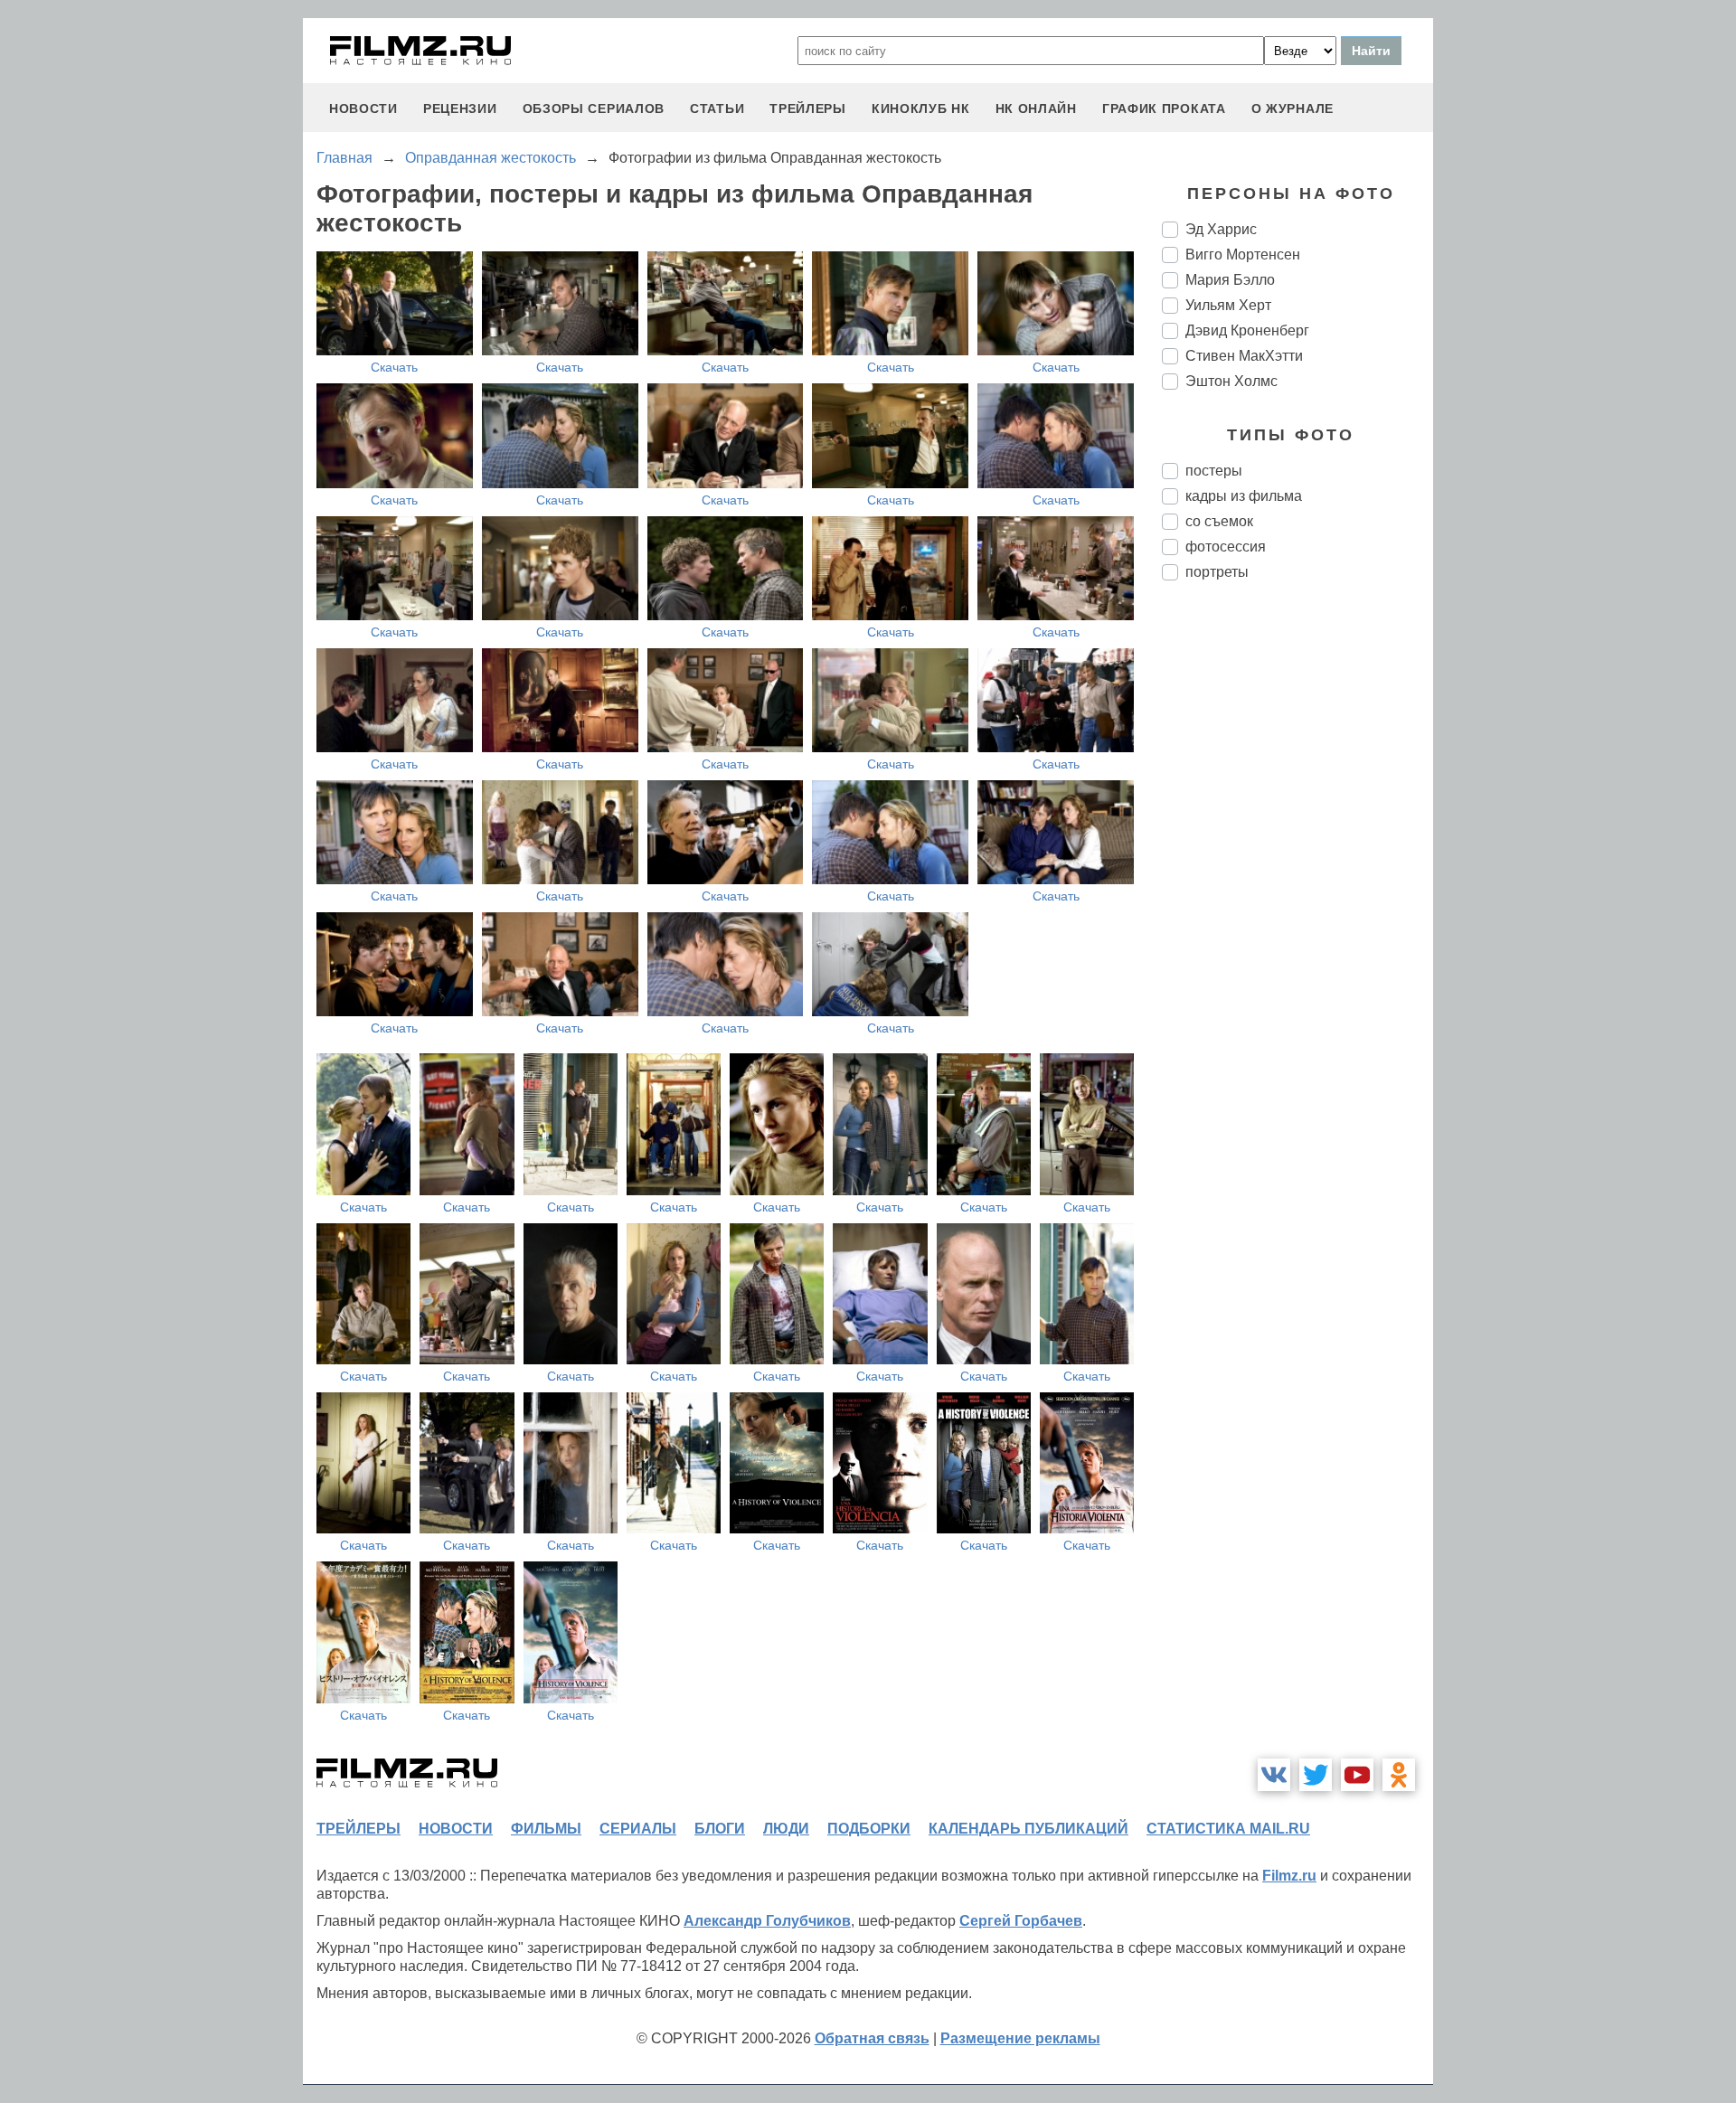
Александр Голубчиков (767, 1921)
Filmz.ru (1289, 1876)
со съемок (1219, 521)
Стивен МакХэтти (1244, 356)
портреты (1217, 572)
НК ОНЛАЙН (1036, 108)
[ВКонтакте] (1274, 1775)
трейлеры (808, 108)
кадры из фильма (1244, 496)
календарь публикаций (1028, 1829)
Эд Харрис (1221, 229)
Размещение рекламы (1020, 2038)
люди (786, 1829)
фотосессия (1226, 547)
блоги (720, 1829)
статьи (717, 108)
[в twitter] (1316, 1775)
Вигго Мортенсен (1243, 255)
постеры (1214, 471)
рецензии (460, 108)
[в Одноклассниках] (1399, 1775)
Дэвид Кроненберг (1247, 330)
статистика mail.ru (1228, 1829)
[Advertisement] (1297, 897)
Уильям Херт (1228, 305)
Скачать (394, 367)
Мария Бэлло (1230, 280)
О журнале (1293, 108)
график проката (1164, 108)
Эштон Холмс (1231, 381)
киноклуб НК (921, 108)
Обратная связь (872, 2038)
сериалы (638, 1829)
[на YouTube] (1357, 1775)
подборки (869, 1829)
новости (363, 108)
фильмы (546, 1829)
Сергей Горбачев (1021, 1921)
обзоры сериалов (594, 108)
